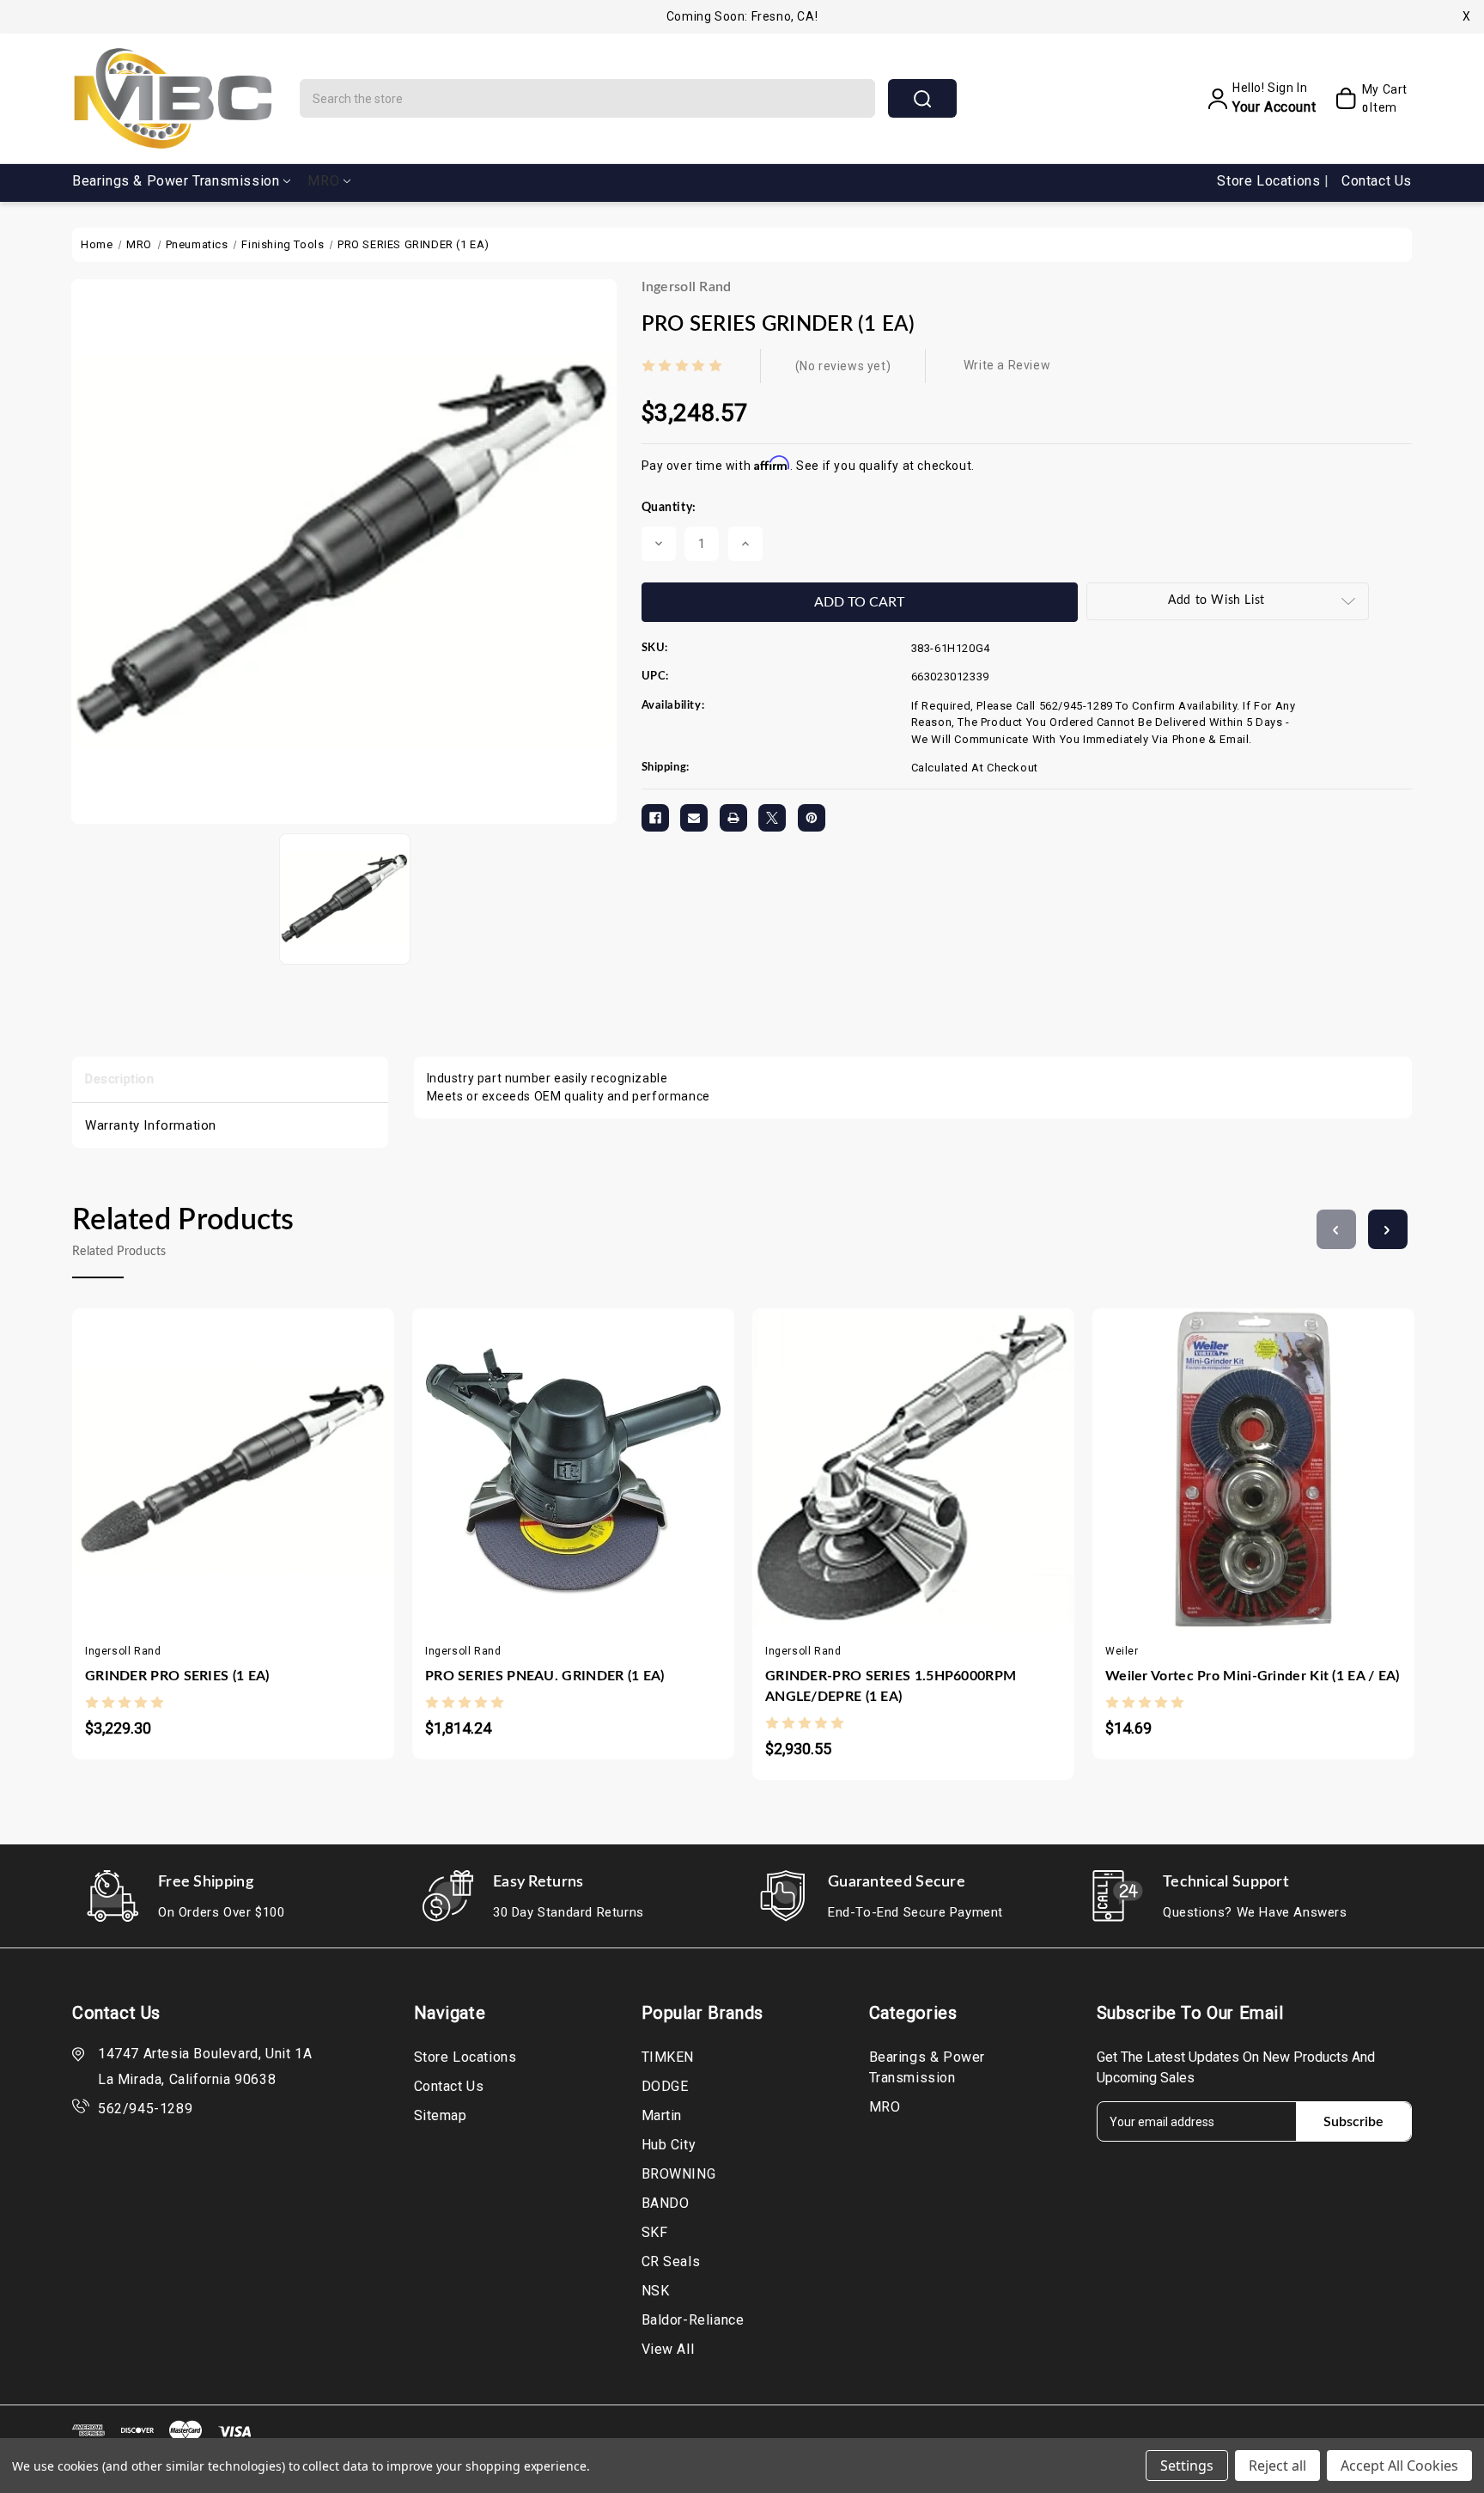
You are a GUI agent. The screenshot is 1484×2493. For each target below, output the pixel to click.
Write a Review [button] (1007, 365)
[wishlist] (284, 1451)
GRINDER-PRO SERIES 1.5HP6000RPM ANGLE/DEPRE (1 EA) (891, 1686)
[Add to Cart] (182, 1451)
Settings (1187, 2466)
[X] (772, 818)
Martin (662, 2115)
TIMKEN (668, 2057)
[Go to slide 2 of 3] (1388, 1229)
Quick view (216, 1451)
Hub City (669, 2145)
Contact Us (1377, 181)
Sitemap (441, 2115)
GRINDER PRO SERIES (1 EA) (177, 1676)
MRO (323, 181)
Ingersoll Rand (687, 287)
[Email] (694, 818)
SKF (655, 2232)
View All (668, 2349)
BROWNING (679, 2174)
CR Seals (671, 2261)
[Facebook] (655, 818)
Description (120, 1079)
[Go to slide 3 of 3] (1336, 1229)
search (922, 98)
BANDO (666, 2203)
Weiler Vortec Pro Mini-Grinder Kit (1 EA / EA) (1253, 1676)
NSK (656, 2291)
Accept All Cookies (1399, 2466)
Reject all (1277, 2466)
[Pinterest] (812, 818)
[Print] (733, 818)
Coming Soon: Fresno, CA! (742, 16)
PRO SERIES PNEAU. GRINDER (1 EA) (545, 1676)
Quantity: (669, 508)
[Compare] (250, 1451)
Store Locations (1271, 181)
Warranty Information (151, 1125)
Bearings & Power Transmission (176, 181)
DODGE (665, 2086)
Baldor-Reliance (693, 2320)
